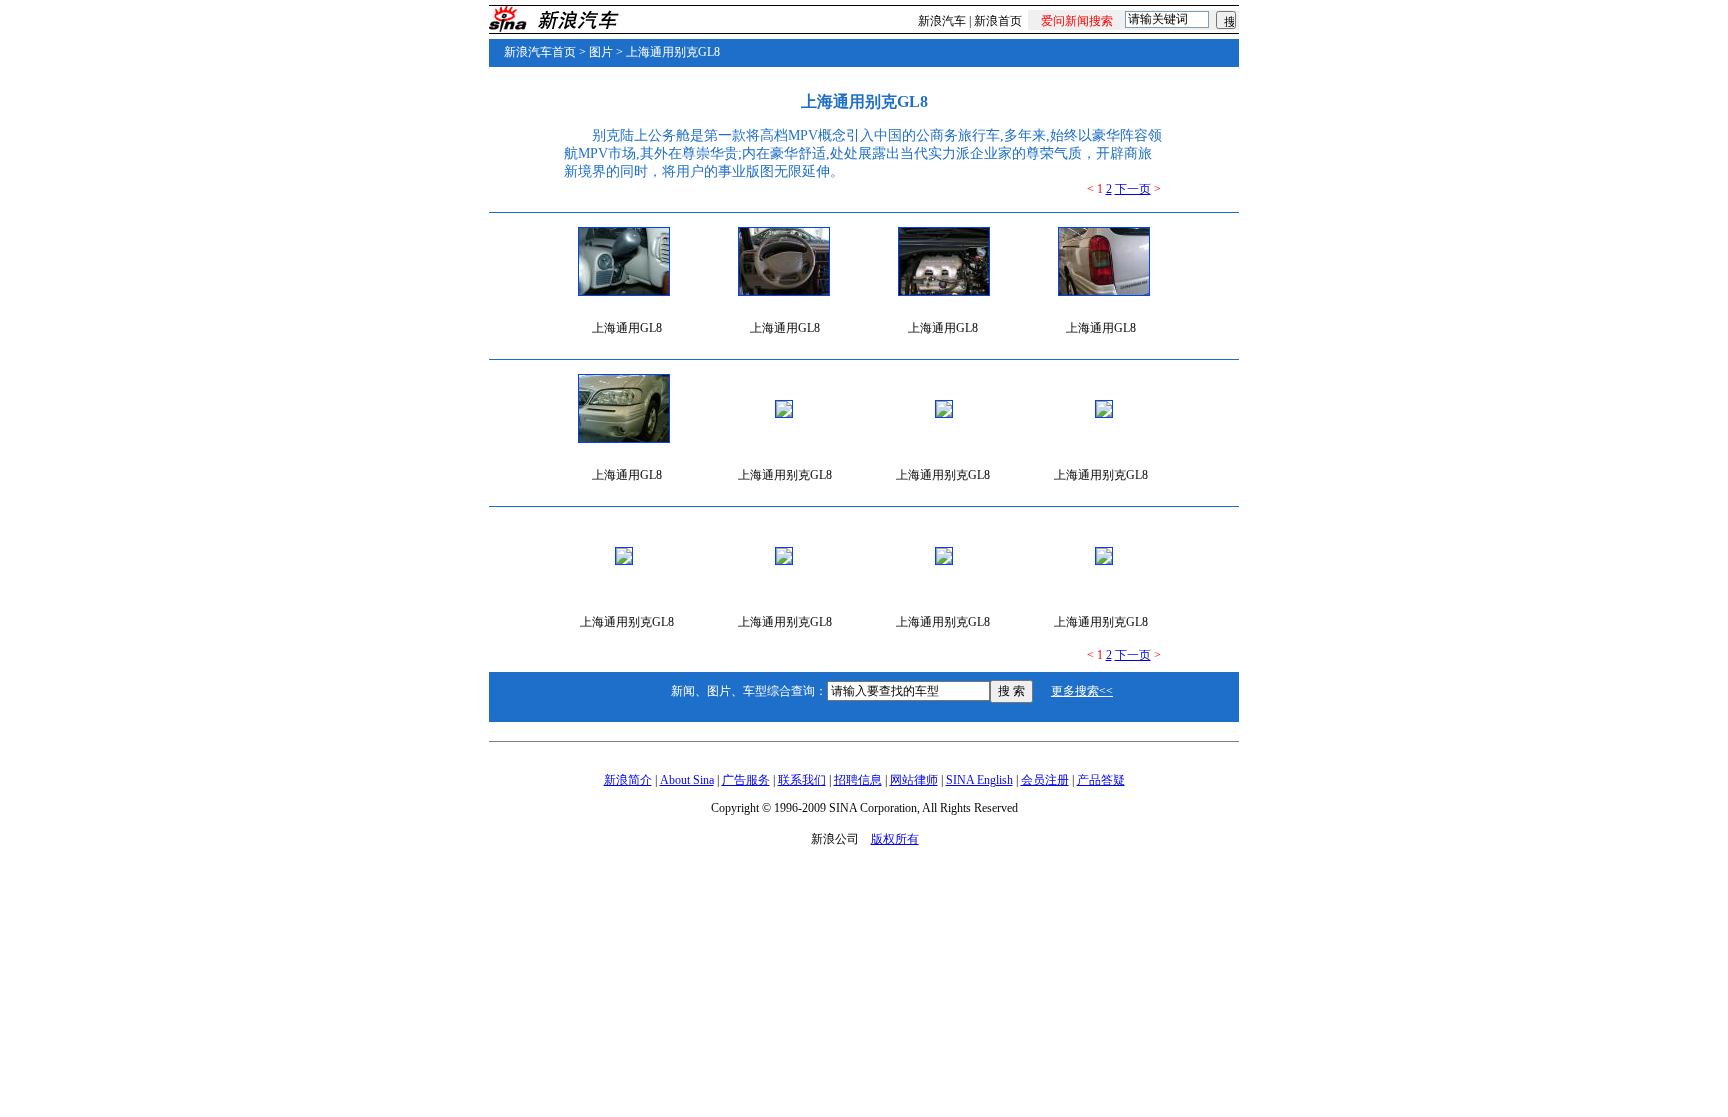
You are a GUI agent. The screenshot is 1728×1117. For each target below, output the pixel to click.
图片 (601, 52)
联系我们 (802, 780)
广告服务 (746, 780)
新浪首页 (998, 21)
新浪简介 (628, 780)
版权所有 (895, 839)
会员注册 (1045, 780)
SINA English (979, 780)
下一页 (1133, 189)
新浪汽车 (942, 21)
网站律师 (914, 780)
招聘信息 (858, 780)
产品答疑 (1101, 780)
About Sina (687, 780)
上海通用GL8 (627, 328)
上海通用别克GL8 (673, 52)
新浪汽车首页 (540, 52)
